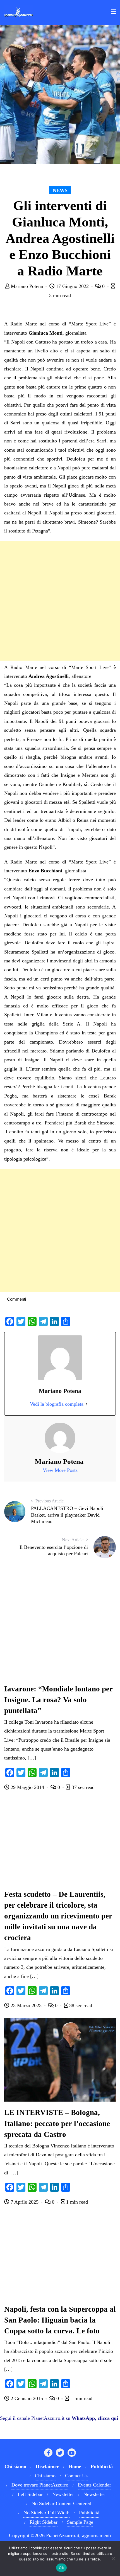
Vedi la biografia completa (57, 1404)
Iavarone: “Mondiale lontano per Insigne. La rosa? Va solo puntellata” (58, 1700)
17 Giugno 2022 (72, 286)
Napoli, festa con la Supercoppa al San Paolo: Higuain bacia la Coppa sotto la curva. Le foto (60, 2320)
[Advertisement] (60, 601)
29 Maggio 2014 (27, 1787)
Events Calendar (94, 2485)
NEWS (60, 190)
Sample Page (80, 2522)
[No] (113, 2558)
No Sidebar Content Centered (61, 2503)
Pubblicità (89, 2513)
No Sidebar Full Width (46, 2513)
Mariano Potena (27, 286)
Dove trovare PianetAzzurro (40, 2485)
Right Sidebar (44, 2522)
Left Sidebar (30, 2494)
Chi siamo (45, 2476)
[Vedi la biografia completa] (87, 1404)
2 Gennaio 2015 (27, 2398)
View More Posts (60, 1470)
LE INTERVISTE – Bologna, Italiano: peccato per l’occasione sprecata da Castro (57, 2123)
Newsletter (63, 2494)
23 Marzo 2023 (26, 2005)
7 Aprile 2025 (25, 2202)
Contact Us (76, 2476)
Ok (61, 2568)
